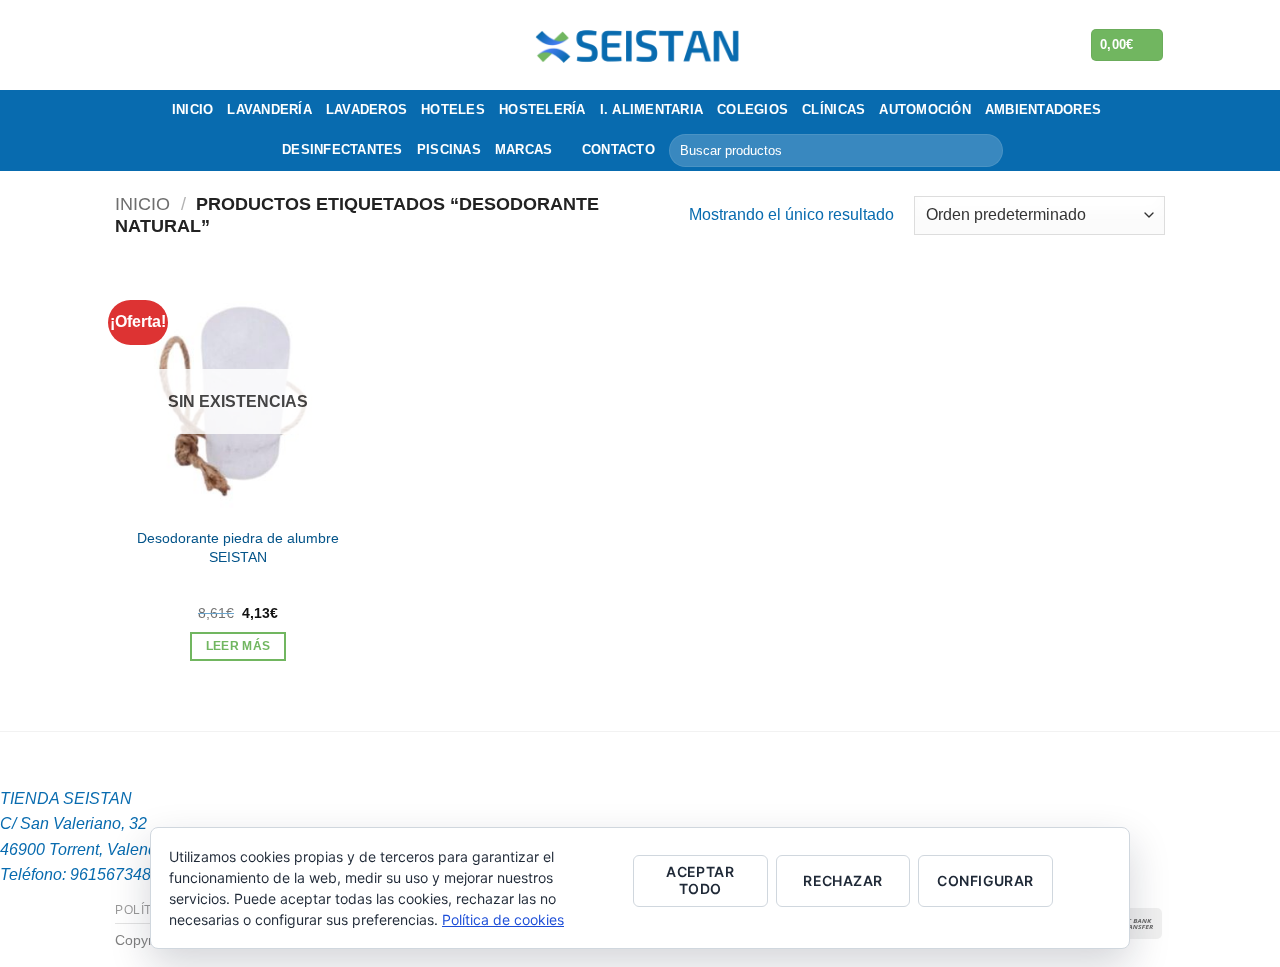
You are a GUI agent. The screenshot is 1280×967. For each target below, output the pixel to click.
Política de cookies (503, 919)
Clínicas (833, 109)
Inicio (193, 109)
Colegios (752, 109)
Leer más (238, 646)
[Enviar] (984, 151)
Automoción (925, 109)
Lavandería (269, 109)
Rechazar (842, 880)
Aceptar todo (700, 880)
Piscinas (449, 149)
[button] (1127, 45)
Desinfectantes (342, 149)
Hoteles (453, 109)
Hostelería (542, 109)
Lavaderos (366, 109)
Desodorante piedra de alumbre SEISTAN (238, 547)
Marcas (524, 149)
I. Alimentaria (652, 109)
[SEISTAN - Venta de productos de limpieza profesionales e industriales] (640, 45)
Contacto (618, 149)
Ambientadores (1043, 109)
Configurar (985, 880)
